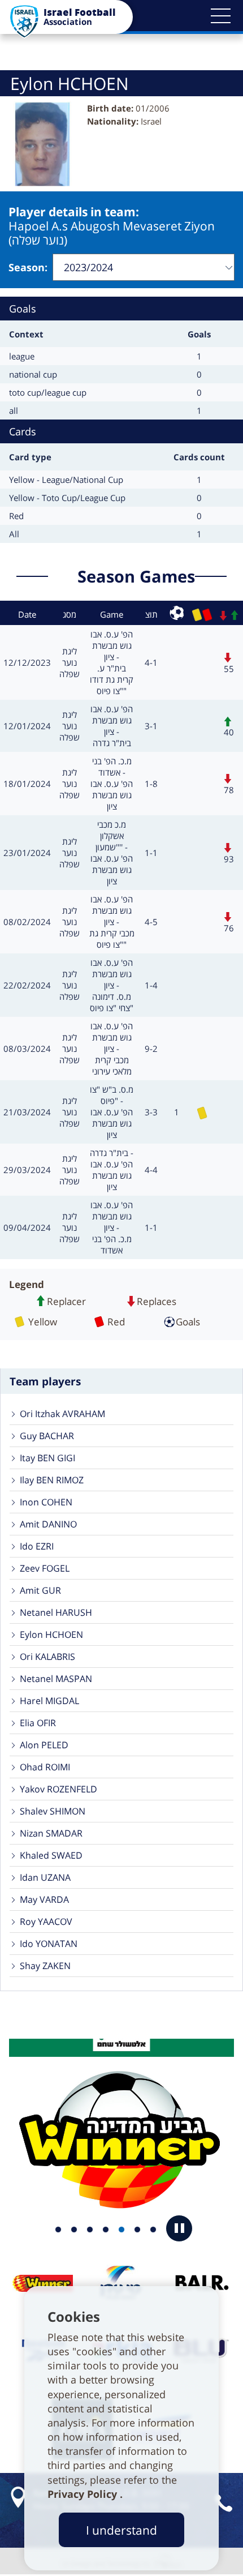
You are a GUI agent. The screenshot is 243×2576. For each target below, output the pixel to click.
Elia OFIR (38, 1723)
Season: (28, 267)
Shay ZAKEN (45, 1966)
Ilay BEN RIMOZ (52, 1480)
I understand (121, 2530)
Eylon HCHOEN (51, 1634)
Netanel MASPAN (56, 1679)
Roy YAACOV (46, 1922)
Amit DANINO (48, 1524)
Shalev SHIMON (53, 1811)
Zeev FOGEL (45, 1568)
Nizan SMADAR (51, 1833)
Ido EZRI (37, 1546)
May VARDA (44, 1899)
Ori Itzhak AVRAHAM (62, 1414)
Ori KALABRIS (47, 1657)
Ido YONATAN (49, 1944)
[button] (220, 16)
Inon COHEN (46, 1502)
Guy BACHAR (47, 1436)
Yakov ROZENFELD (58, 1789)
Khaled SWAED (51, 1855)
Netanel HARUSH (56, 1612)
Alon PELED (44, 1745)
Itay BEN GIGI (47, 1458)
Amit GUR (40, 1590)
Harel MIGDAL (49, 1701)
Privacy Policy (84, 2494)
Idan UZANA (45, 1877)
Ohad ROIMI (45, 1767)
